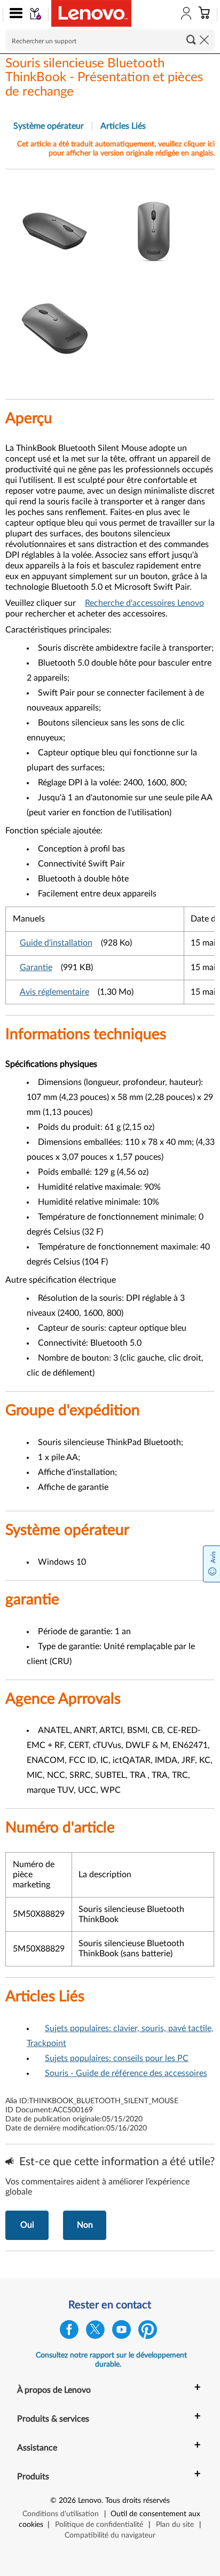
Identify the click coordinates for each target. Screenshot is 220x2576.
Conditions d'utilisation (61, 2514)
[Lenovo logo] (91, 13)
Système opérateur (49, 126)
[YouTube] (121, 2332)
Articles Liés (123, 126)
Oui (27, 2225)
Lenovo (90, 2501)
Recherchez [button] (191, 40)
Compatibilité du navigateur (110, 2535)
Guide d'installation (56, 943)
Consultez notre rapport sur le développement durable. (111, 2360)
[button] (14, 15)
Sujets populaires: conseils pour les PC (117, 2058)
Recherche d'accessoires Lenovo (144, 603)
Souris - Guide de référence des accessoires (126, 2073)
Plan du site (175, 2525)
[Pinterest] (148, 2332)
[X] (95, 2332)
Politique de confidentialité (99, 2525)
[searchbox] (110, 40)
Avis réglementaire (54, 992)
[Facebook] (69, 2332)
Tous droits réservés (137, 2501)
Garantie (36, 967)
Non (85, 2225)
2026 (67, 2501)
